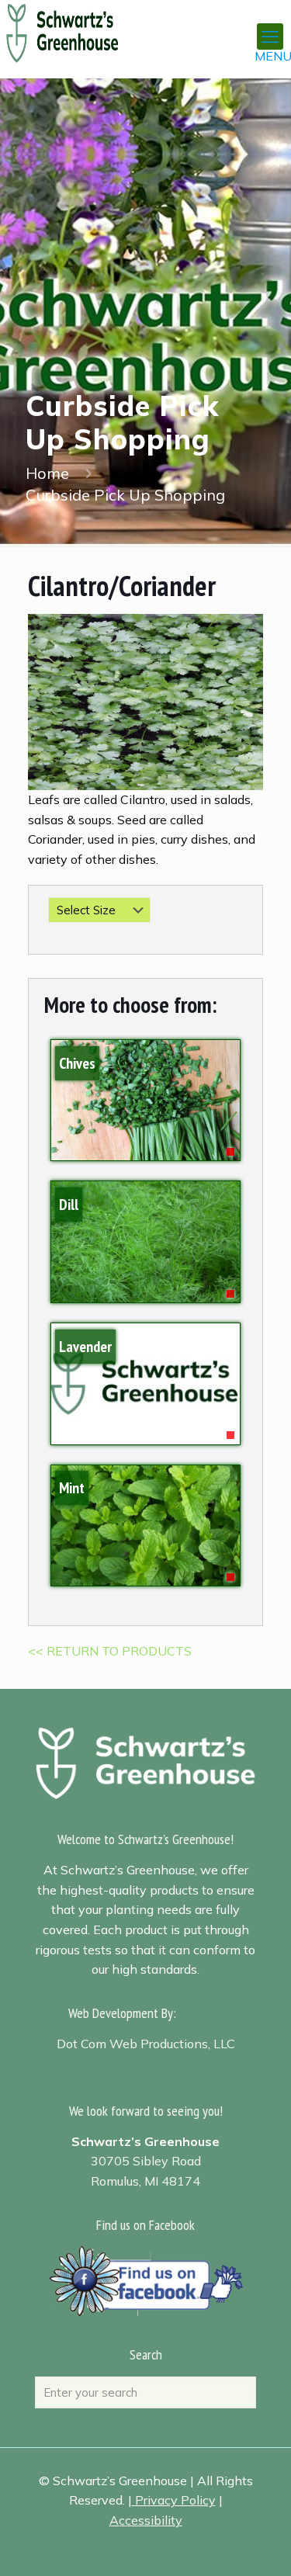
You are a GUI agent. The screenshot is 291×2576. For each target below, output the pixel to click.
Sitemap (203, 2013)
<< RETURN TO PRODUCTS (110, 1651)
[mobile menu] (270, 36)
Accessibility (146, 2520)
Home (47, 473)
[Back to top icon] (259, 2544)
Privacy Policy (175, 2500)
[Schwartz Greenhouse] (82, 23)
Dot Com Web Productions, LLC (146, 2044)
